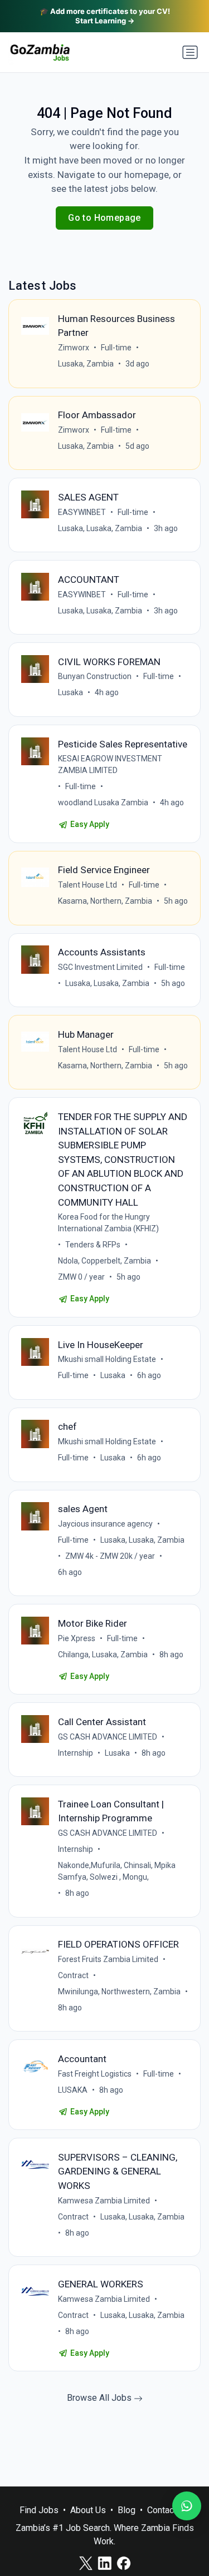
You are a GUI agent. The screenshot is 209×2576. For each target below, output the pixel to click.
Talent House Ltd (88, 885)
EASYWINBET (82, 512)
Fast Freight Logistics (95, 2074)
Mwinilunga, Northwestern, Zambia (119, 1992)
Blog (127, 2510)
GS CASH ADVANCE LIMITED (108, 1737)
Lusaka (71, 692)
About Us (88, 2510)
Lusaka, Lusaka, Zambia (100, 528)
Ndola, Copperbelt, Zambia (104, 1261)
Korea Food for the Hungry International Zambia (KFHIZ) (108, 1223)
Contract (73, 1975)
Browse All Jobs (100, 2398)
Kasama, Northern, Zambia (105, 901)
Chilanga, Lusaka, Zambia (103, 1654)
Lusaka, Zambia (86, 364)
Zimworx (74, 348)
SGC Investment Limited (100, 967)
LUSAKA (73, 2090)
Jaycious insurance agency (105, 1524)
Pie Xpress (77, 1638)
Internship (76, 1753)
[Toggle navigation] (190, 52)
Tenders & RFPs (93, 1245)
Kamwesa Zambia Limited (104, 2201)
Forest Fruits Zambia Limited (108, 1959)
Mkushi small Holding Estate (107, 1359)
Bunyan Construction (95, 676)
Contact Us (168, 2510)
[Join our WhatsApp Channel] (187, 2506)
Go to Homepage (104, 218)
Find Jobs (39, 2510)
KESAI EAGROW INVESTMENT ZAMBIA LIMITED (110, 764)
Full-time (116, 348)
